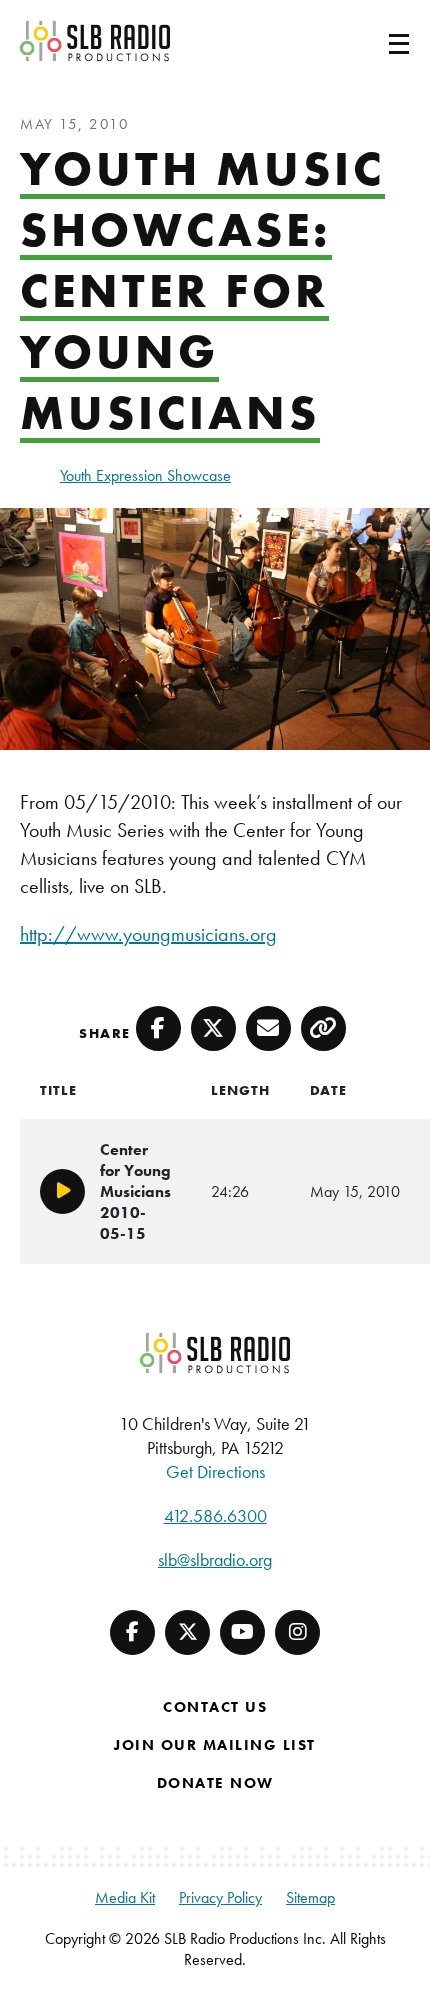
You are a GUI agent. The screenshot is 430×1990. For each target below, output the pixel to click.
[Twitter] (187, 1632)
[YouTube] (242, 1632)
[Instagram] (297, 1632)
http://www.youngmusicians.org (148, 934)
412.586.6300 (215, 1515)
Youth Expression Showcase (145, 475)
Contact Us (215, 1707)
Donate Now (215, 1783)
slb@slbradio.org (215, 1559)
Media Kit (125, 1897)
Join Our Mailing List (215, 1745)
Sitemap (310, 1897)
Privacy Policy (220, 1897)
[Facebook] (132, 1632)
